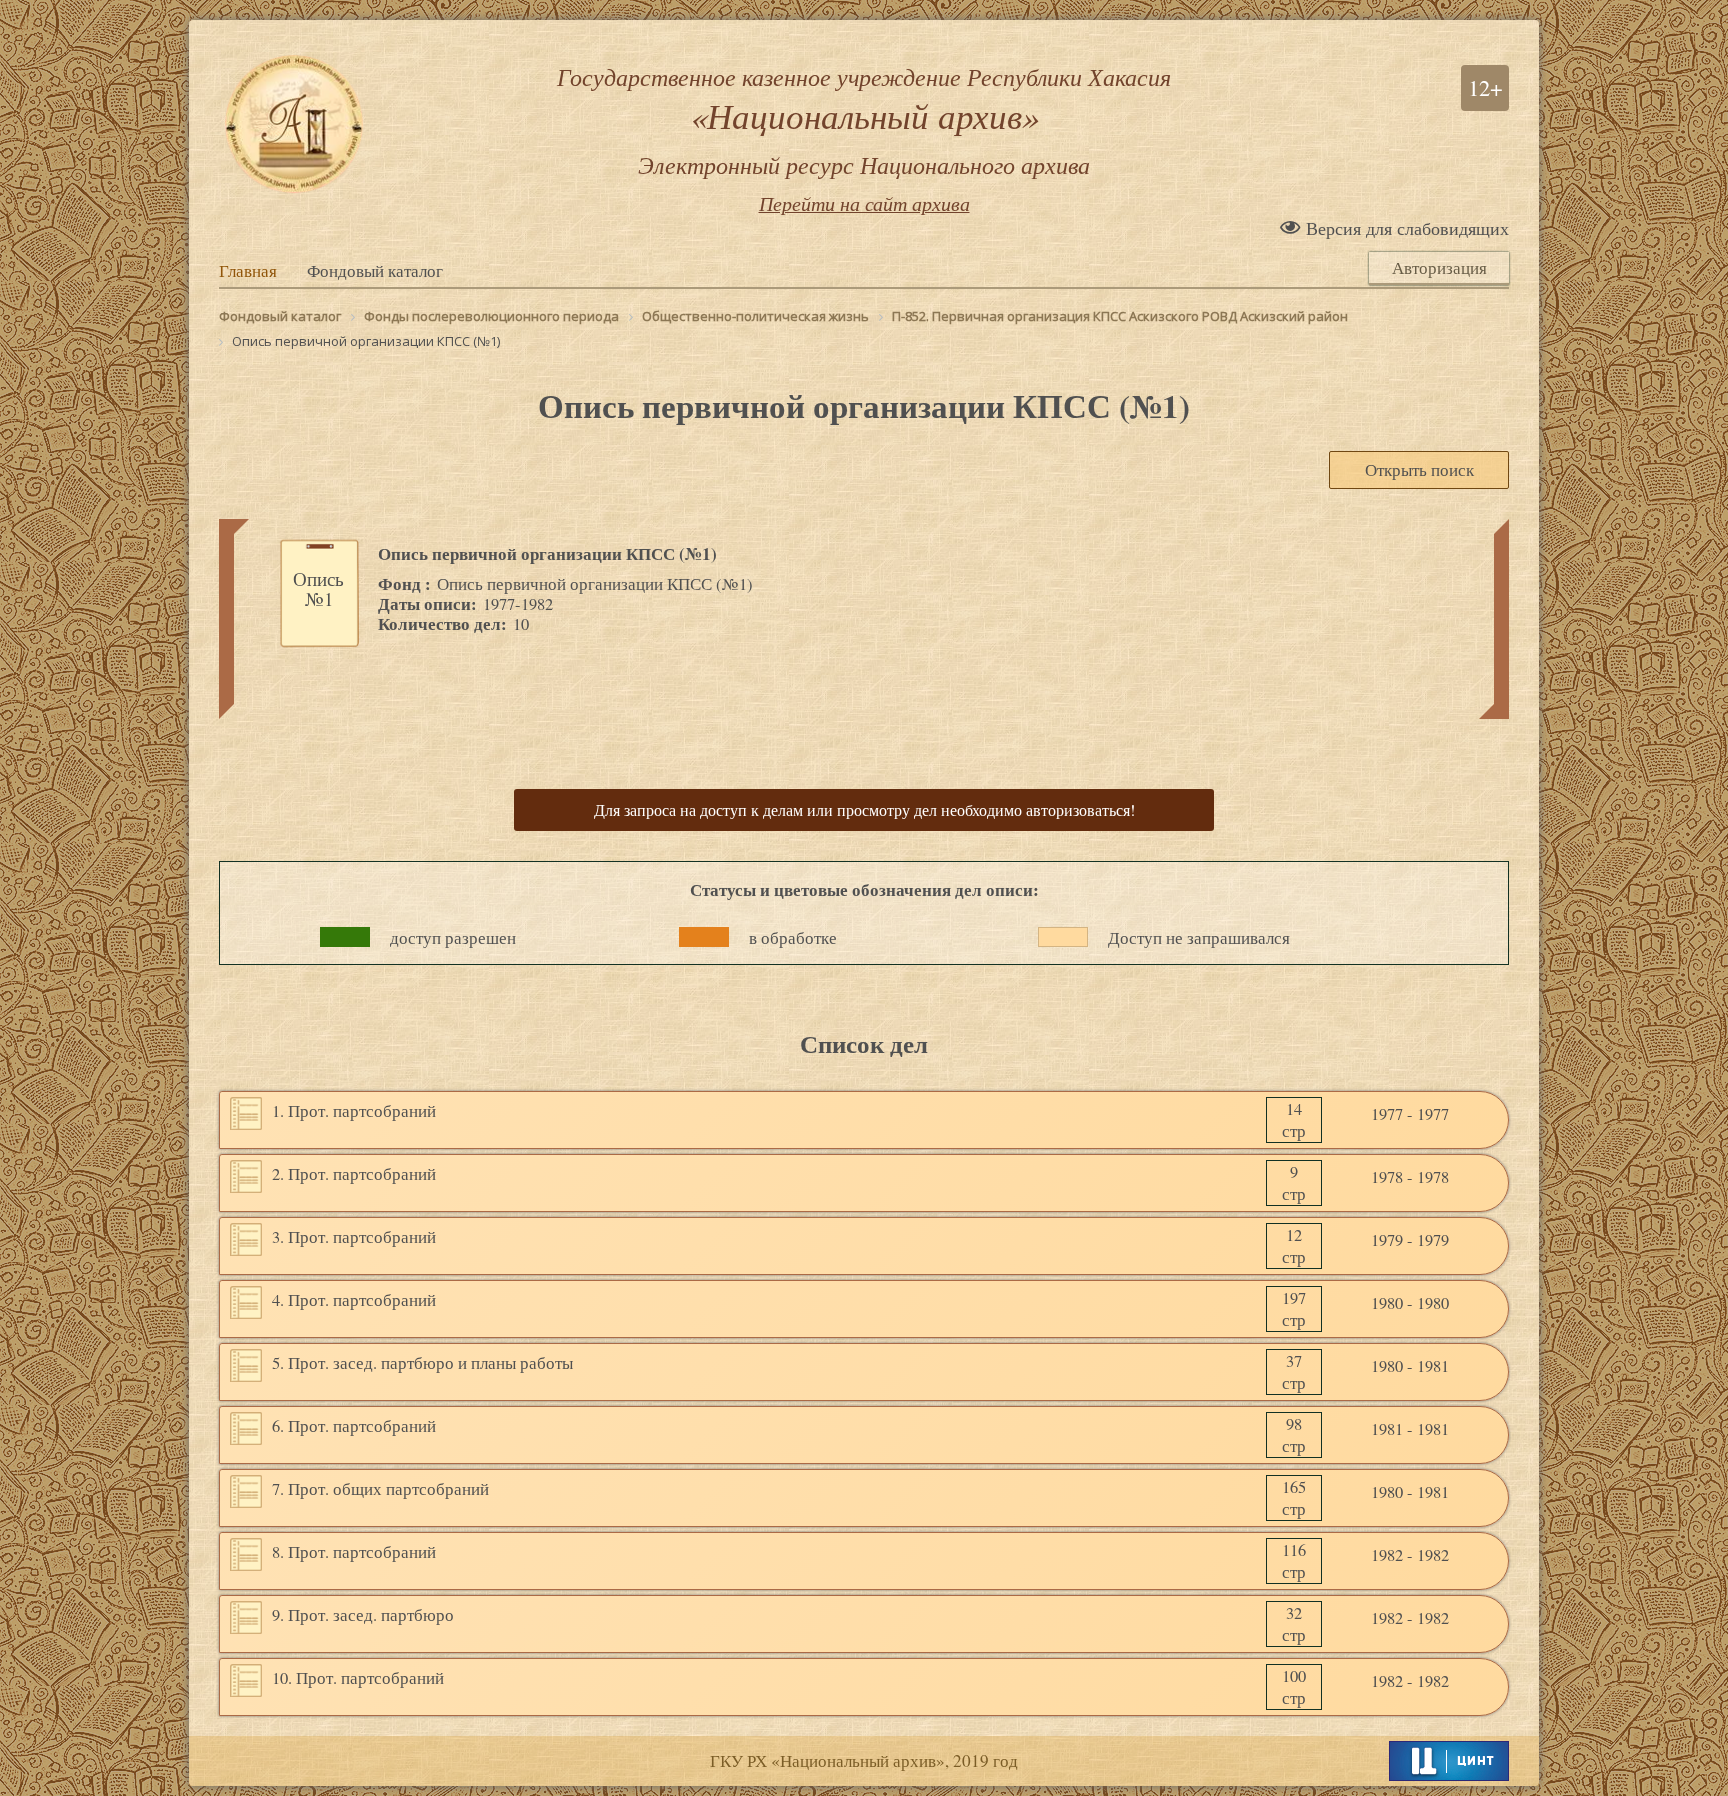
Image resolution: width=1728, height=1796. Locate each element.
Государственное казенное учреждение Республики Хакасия (864, 120)
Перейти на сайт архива (864, 203)
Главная (248, 271)
